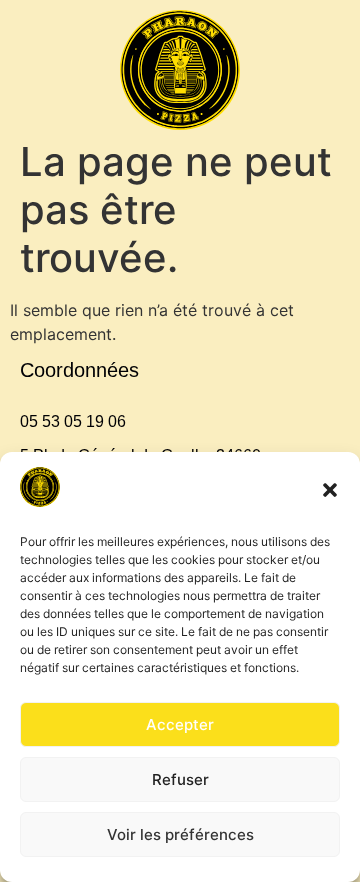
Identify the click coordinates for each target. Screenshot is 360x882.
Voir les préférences (180, 834)
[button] (330, 490)
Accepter (180, 724)
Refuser (180, 779)
